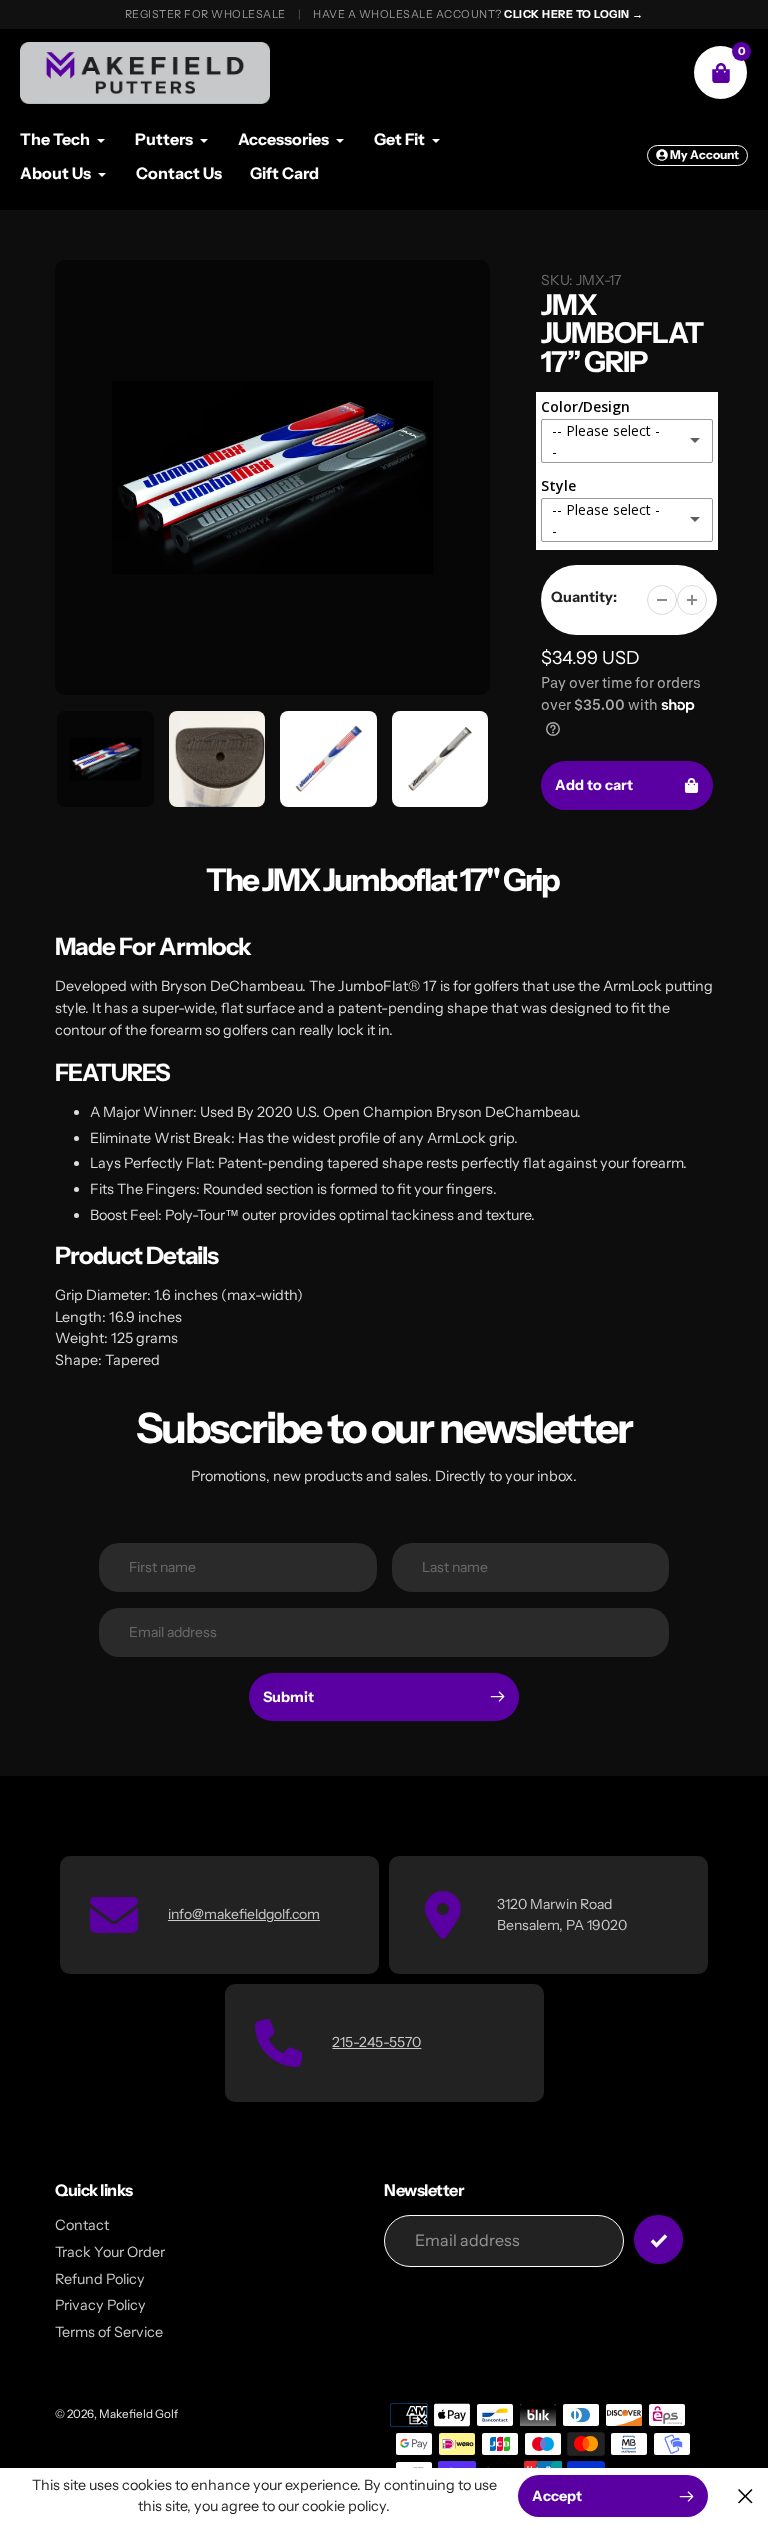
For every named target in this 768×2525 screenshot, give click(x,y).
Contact (82, 2225)
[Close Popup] (745, 2496)
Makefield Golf (138, 2414)
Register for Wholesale (205, 14)
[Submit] (658, 2239)
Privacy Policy (100, 2305)
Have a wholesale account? (478, 14)
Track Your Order (110, 2252)
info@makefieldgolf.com (244, 1914)
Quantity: (584, 597)
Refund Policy (100, 2279)
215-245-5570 (376, 2042)
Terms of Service (109, 2332)
